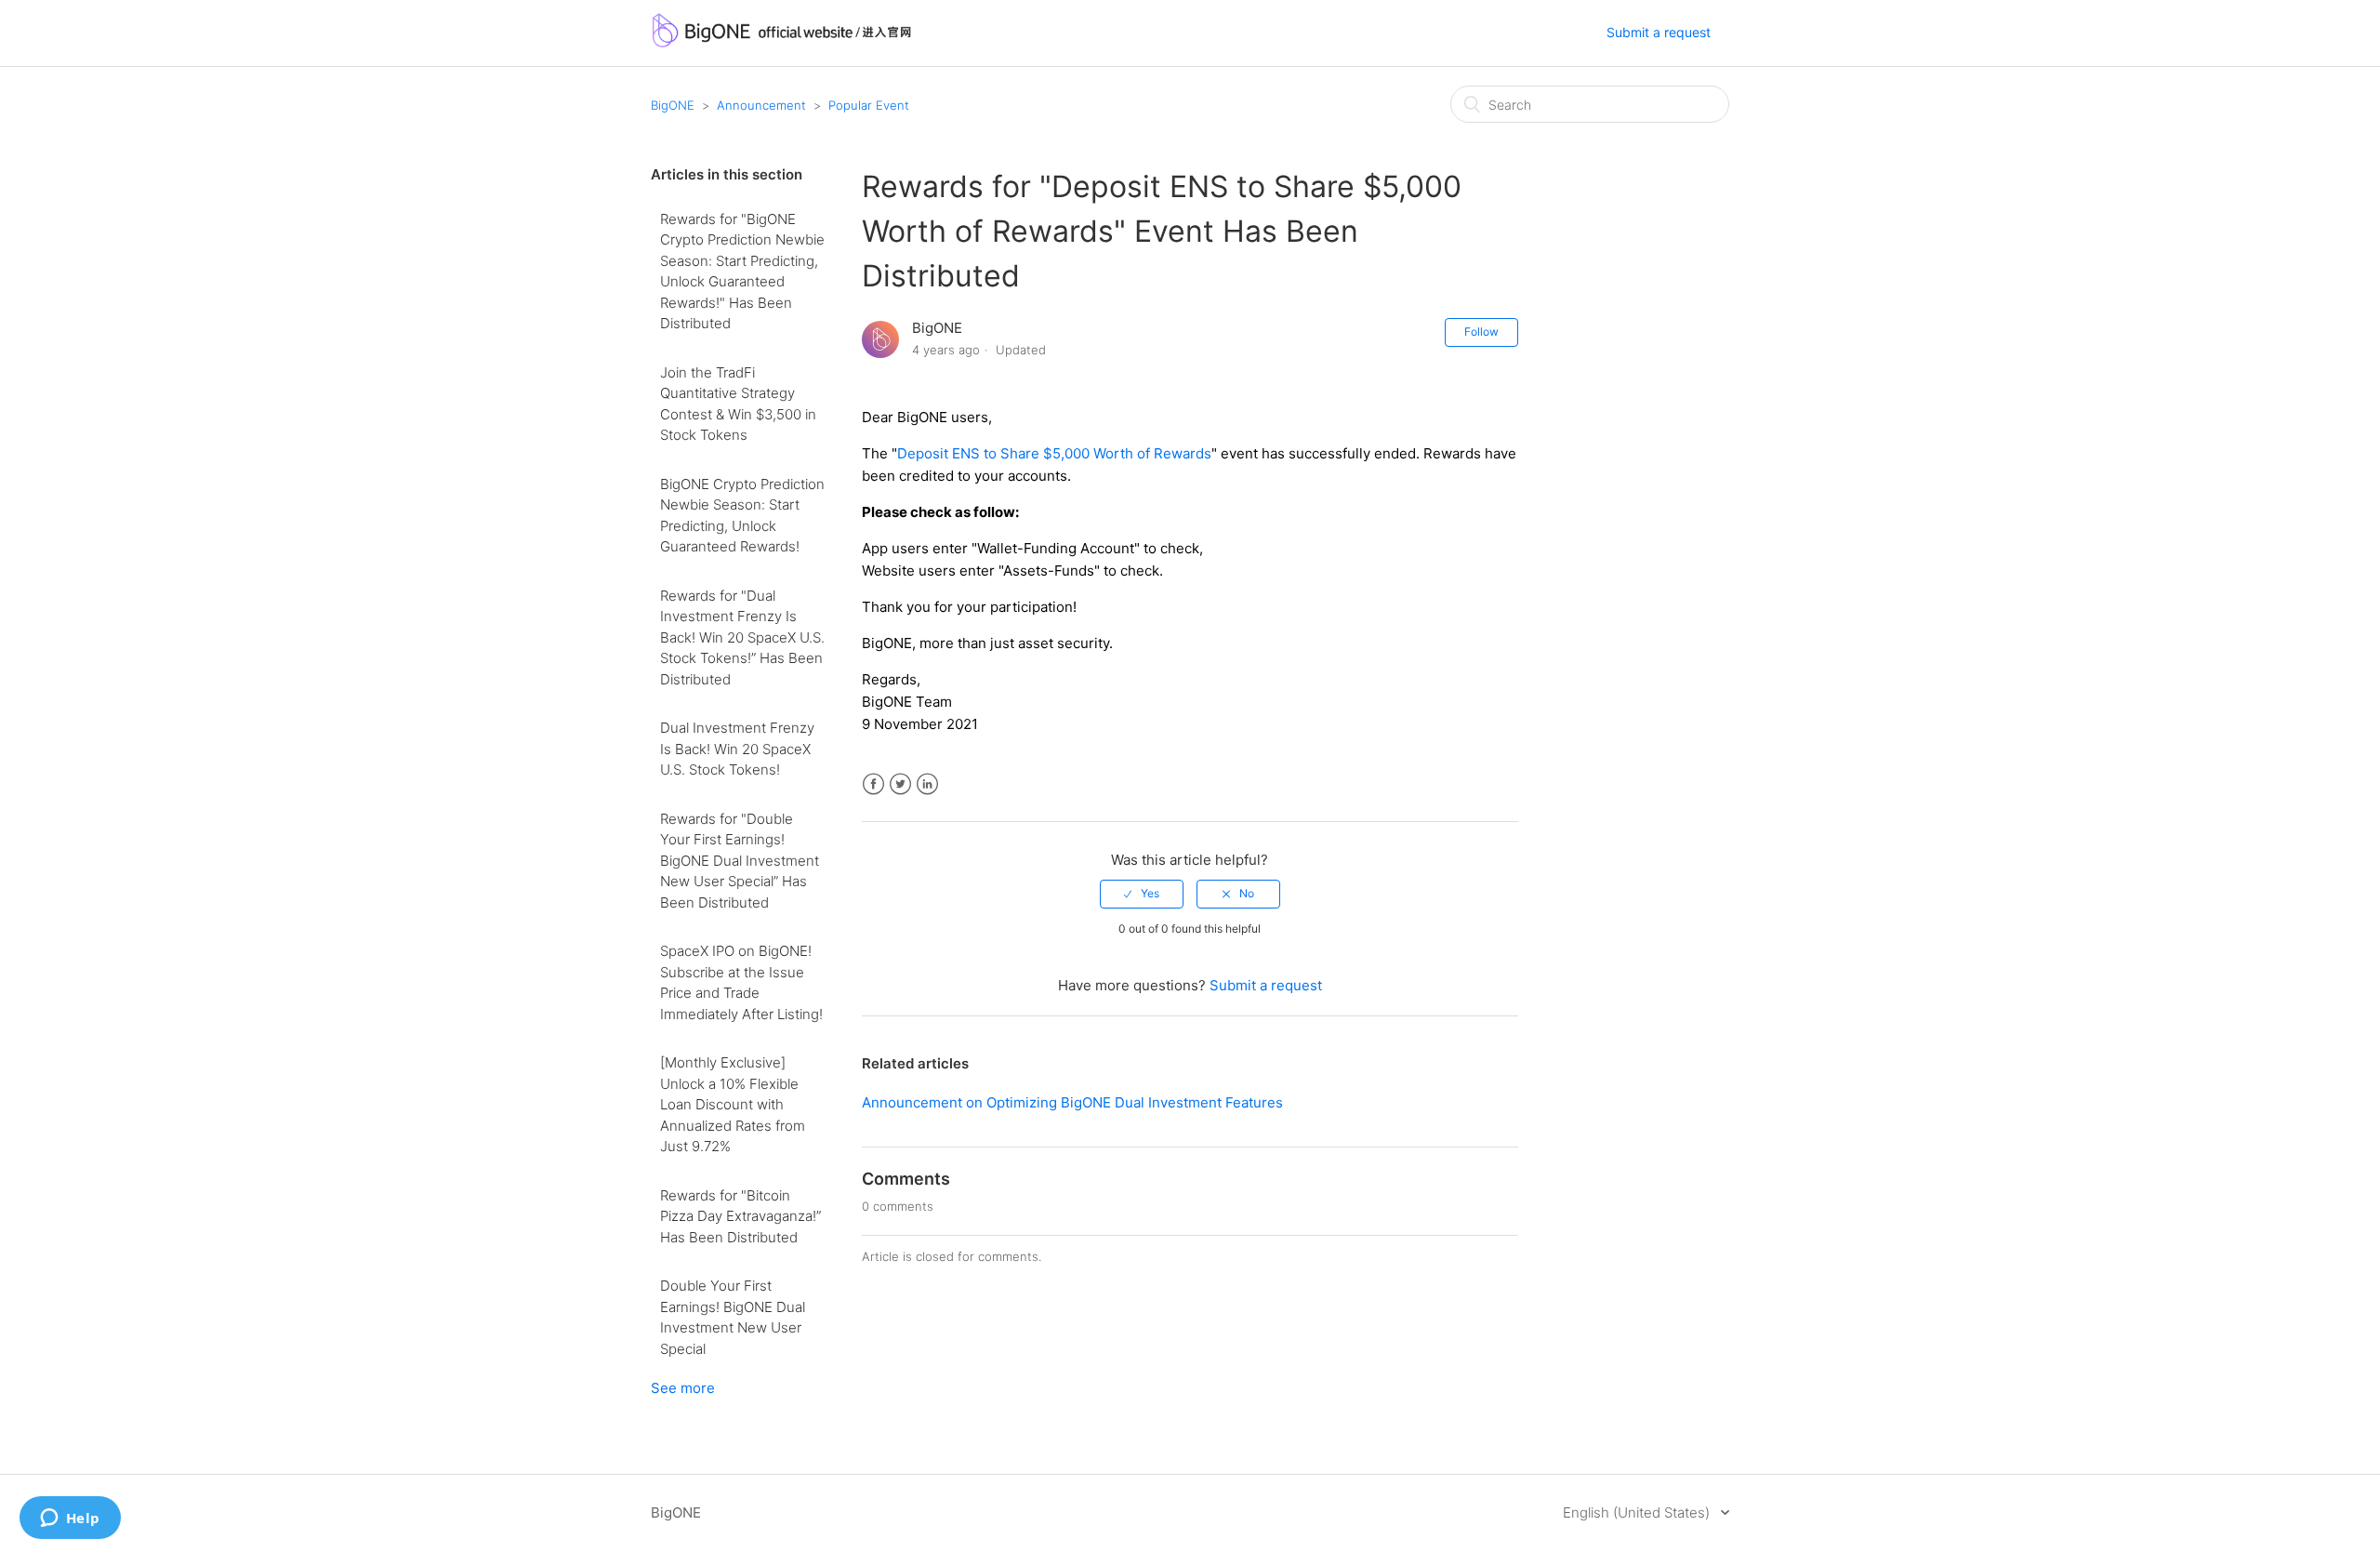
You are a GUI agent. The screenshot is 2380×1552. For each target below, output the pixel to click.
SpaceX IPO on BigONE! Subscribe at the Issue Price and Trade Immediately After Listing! (741, 982)
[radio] (1142, 894)
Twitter (900, 784)
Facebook (873, 784)
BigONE (673, 105)
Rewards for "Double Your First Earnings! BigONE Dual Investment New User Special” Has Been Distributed (740, 861)
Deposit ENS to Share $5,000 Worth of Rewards (1054, 453)
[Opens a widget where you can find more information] (70, 1519)
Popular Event (869, 105)
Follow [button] (1481, 332)
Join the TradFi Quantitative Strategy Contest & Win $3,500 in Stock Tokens (738, 404)
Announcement (761, 105)
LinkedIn (927, 784)
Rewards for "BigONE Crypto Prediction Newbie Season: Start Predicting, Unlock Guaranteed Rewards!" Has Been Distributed (742, 272)
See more (683, 1388)
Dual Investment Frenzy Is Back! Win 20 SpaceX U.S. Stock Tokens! (737, 749)
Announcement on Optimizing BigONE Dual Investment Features (1072, 1102)
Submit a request (1659, 32)
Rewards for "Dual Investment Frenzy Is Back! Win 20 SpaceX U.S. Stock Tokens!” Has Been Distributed (742, 637)
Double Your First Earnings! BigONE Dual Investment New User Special (733, 1317)
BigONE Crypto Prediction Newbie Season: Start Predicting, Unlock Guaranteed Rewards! (742, 516)
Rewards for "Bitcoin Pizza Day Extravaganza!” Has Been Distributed (740, 1216)
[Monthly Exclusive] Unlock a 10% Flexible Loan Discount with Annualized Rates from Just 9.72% (733, 1104)
